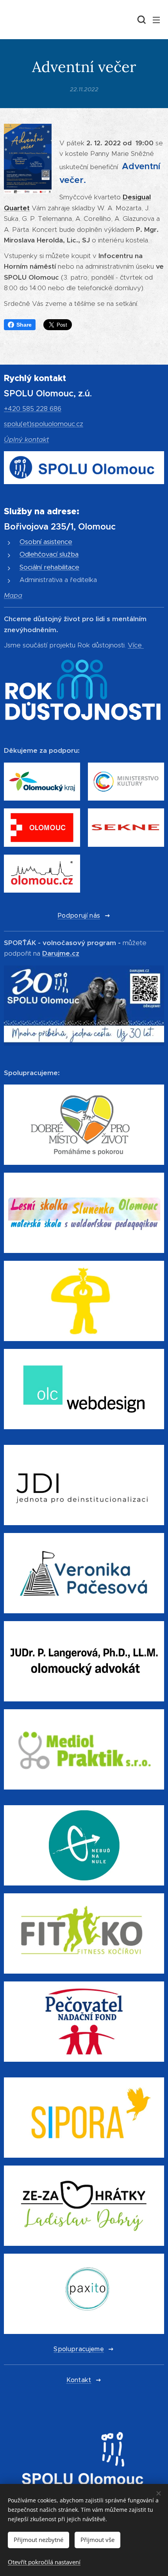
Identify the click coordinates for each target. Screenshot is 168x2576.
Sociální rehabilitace (49, 567)
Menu (156, 20)
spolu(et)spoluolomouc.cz (44, 424)
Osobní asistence (46, 542)
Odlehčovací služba (49, 554)
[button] (141, 20)
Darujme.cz (61, 953)
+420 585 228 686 (33, 409)
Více (135, 645)
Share (24, 325)
